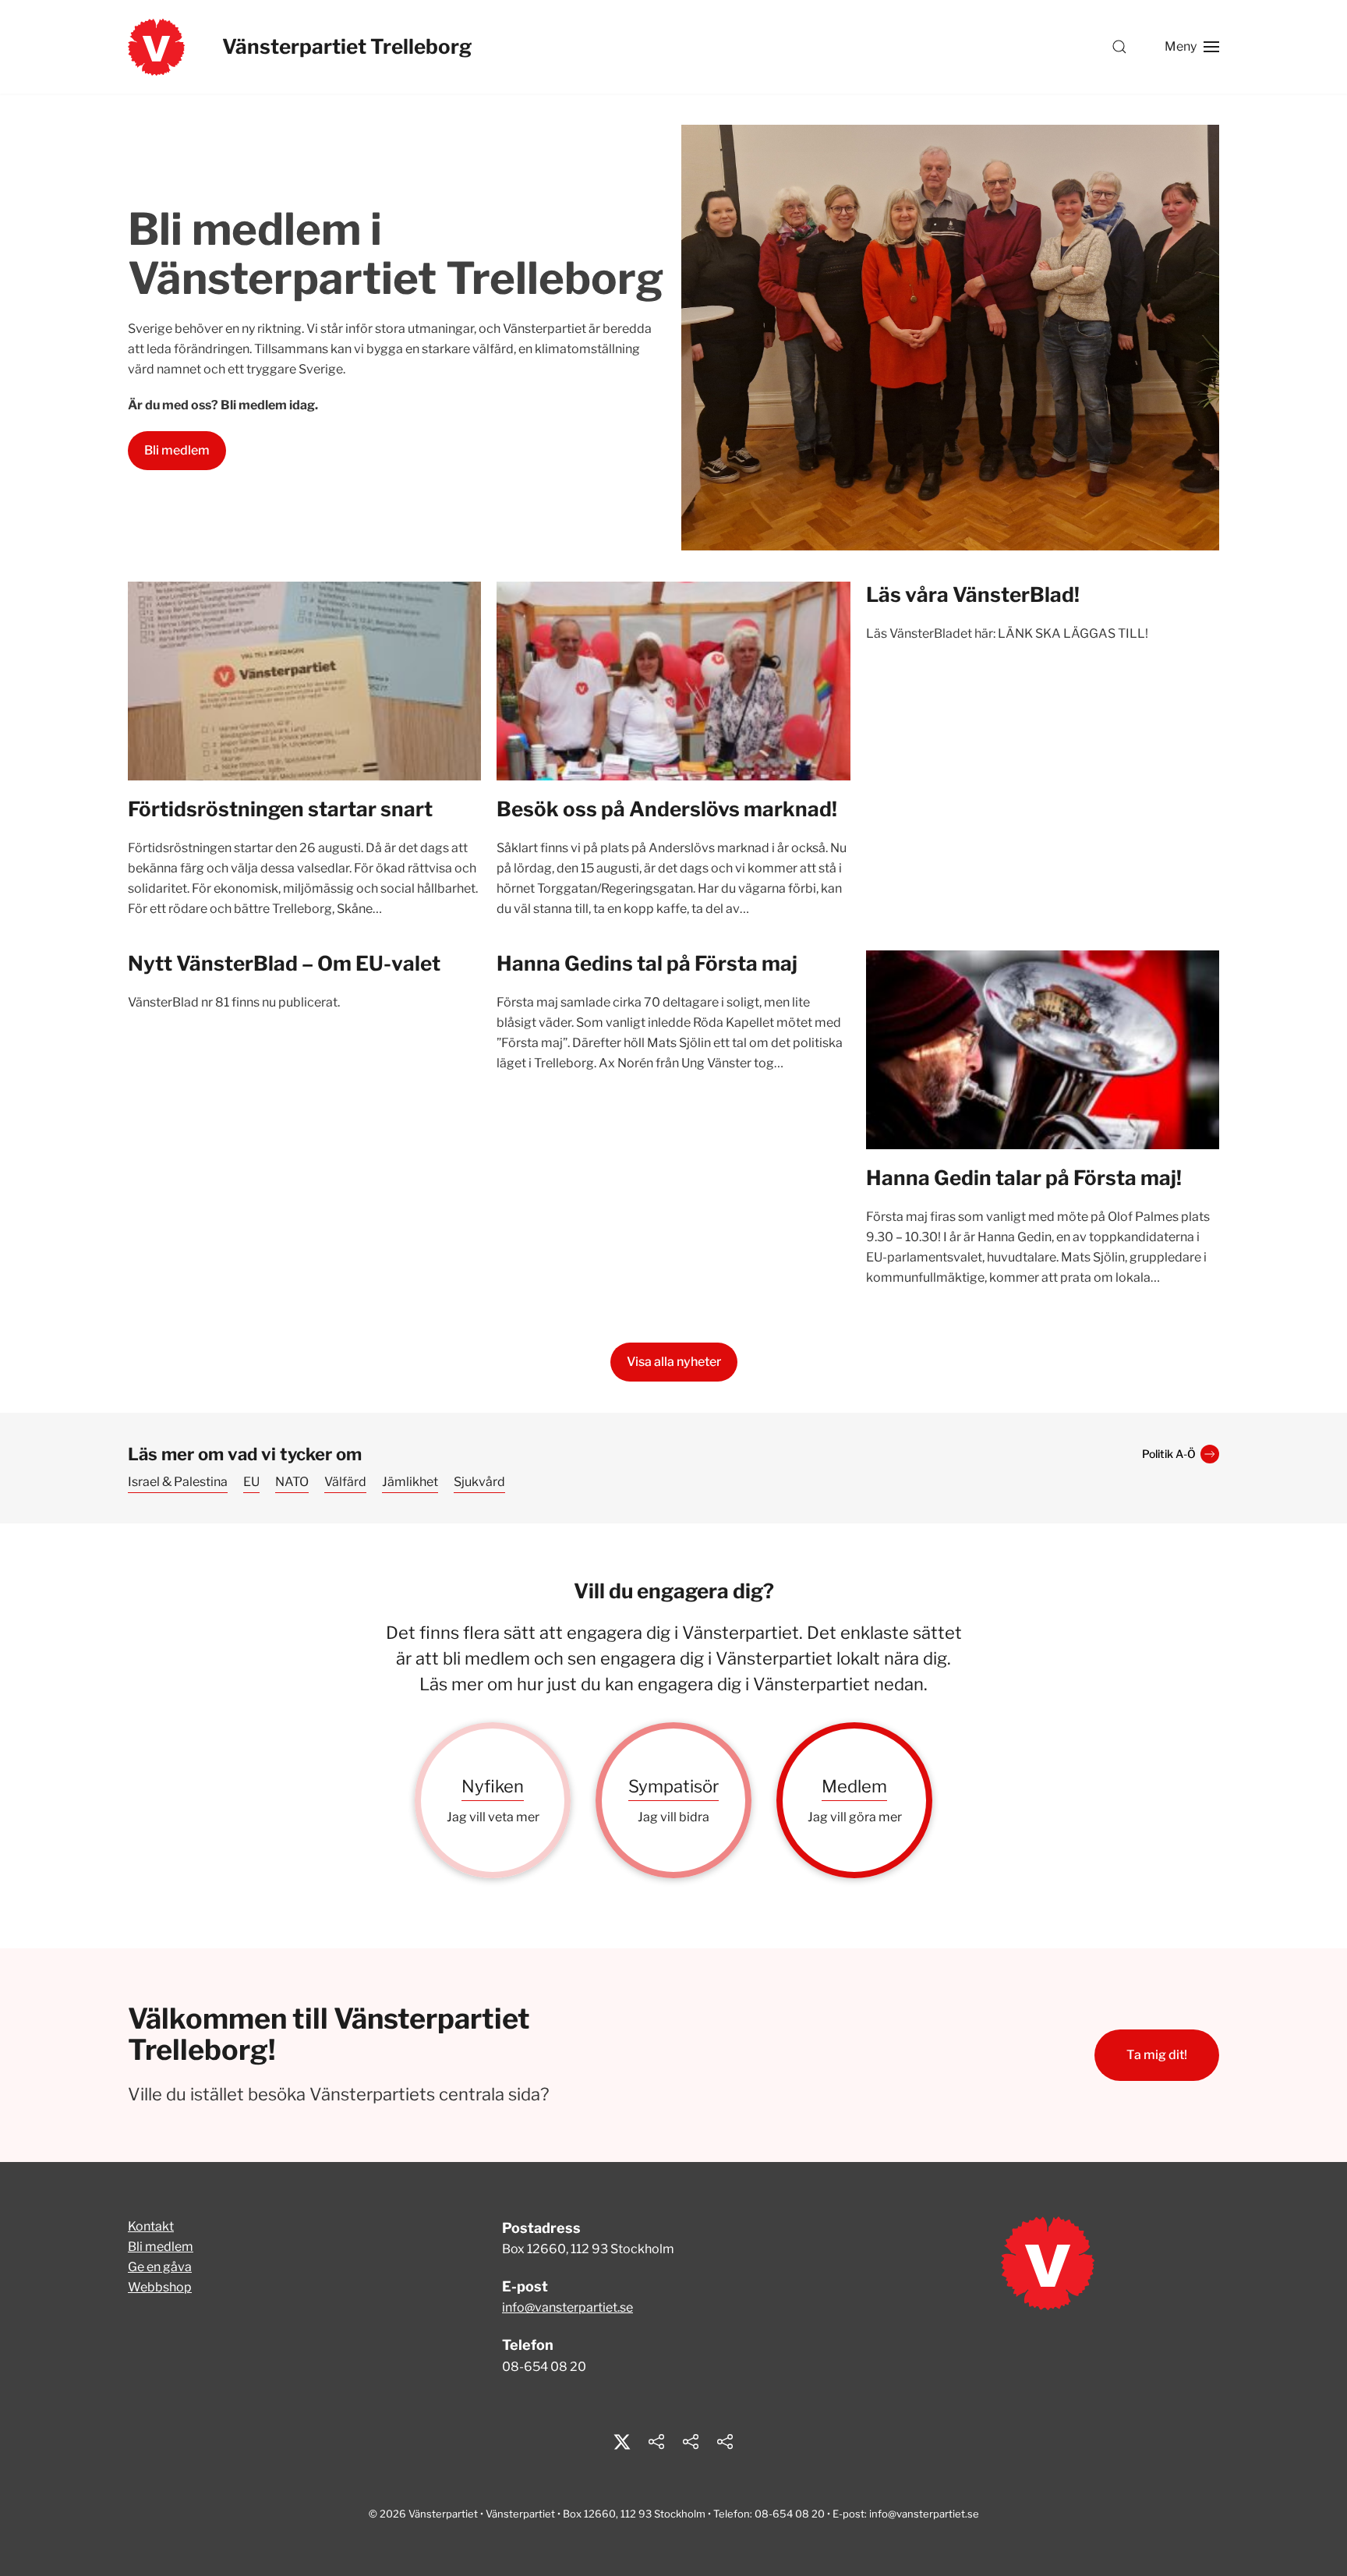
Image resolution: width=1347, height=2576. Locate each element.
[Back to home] (156, 47)
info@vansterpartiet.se (567, 2307)
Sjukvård (479, 1482)
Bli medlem (177, 450)
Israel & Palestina (178, 1482)
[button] (1119, 47)
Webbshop (160, 2287)
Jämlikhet (410, 1482)
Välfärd (345, 1482)
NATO (292, 1482)
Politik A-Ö (1169, 1454)
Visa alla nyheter (674, 1362)
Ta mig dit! (1157, 2055)
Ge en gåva (160, 2267)
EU (251, 1482)
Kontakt (151, 2226)
